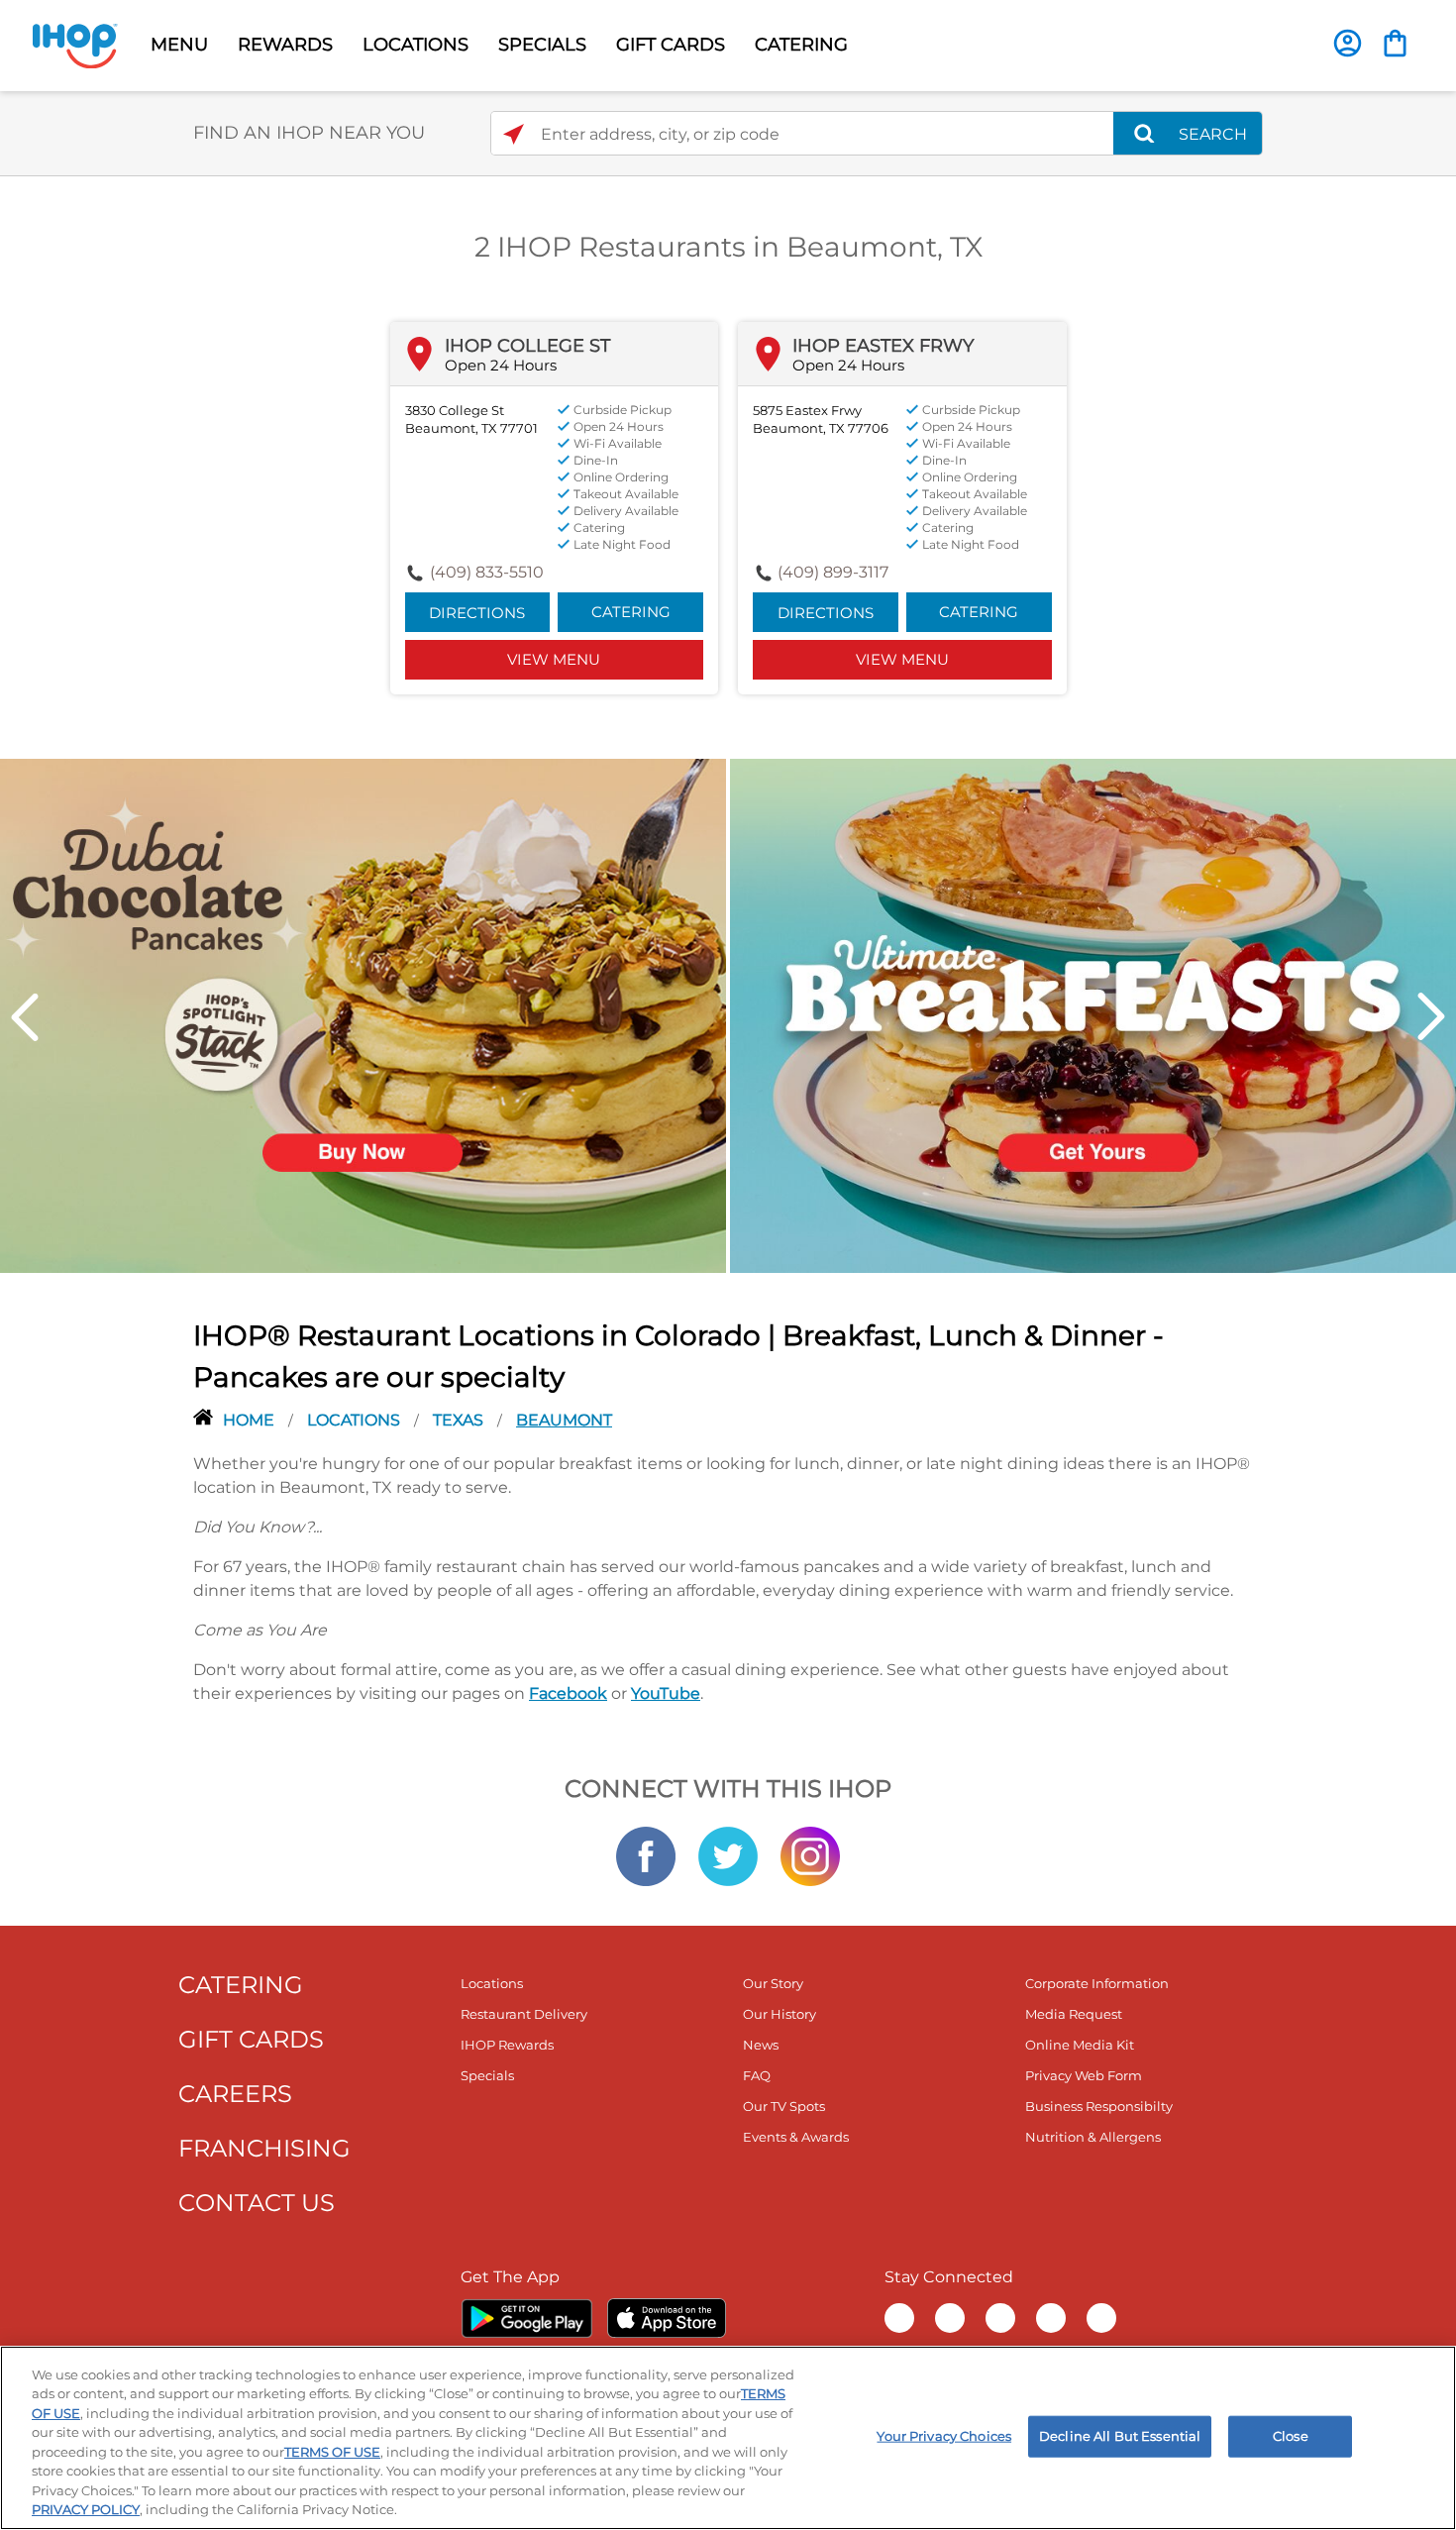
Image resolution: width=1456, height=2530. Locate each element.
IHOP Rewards (507, 2045)
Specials (487, 2075)
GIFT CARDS (671, 45)
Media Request (1074, 2014)
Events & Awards (796, 2137)
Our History (780, 2014)
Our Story (773, 1983)
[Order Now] (1395, 43)
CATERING (801, 45)
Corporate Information (1097, 1983)
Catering (631, 612)
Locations (356, 1420)
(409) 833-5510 (487, 572)
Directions (477, 613)
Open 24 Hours (501, 365)
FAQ (757, 2075)
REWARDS (285, 45)
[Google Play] (526, 2318)
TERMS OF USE (332, 2452)
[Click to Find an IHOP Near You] (514, 134)
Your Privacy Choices (944, 2436)
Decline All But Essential (1120, 2436)
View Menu (554, 659)
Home (251, 1420)
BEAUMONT (564, 1420)
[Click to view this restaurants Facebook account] (646, 1854)
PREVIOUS (25, 1017)
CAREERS (235, 2094)
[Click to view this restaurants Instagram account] (810, 1854)
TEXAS (460, 1420)
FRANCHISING (264, 2148)
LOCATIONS (416, 45)
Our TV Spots (784, 2106)
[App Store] (667, 2318)
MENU (179, 45)
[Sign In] (1348, 43)
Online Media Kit (1080, 2045)
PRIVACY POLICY (86, 2509)
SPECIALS (542, 45)
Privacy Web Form (1084, 2075)
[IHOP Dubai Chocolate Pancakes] (363, 1014)
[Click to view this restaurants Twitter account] (728, 1854)
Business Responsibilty (1099, 2106)
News (761, 2045)
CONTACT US (257, 2203)
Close (1291, 2436)
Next (1431, 1017)
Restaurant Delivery (524, 2014)
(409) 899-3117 (833, 572)
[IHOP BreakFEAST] (1093, 1014)
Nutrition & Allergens (1093, 2137)
